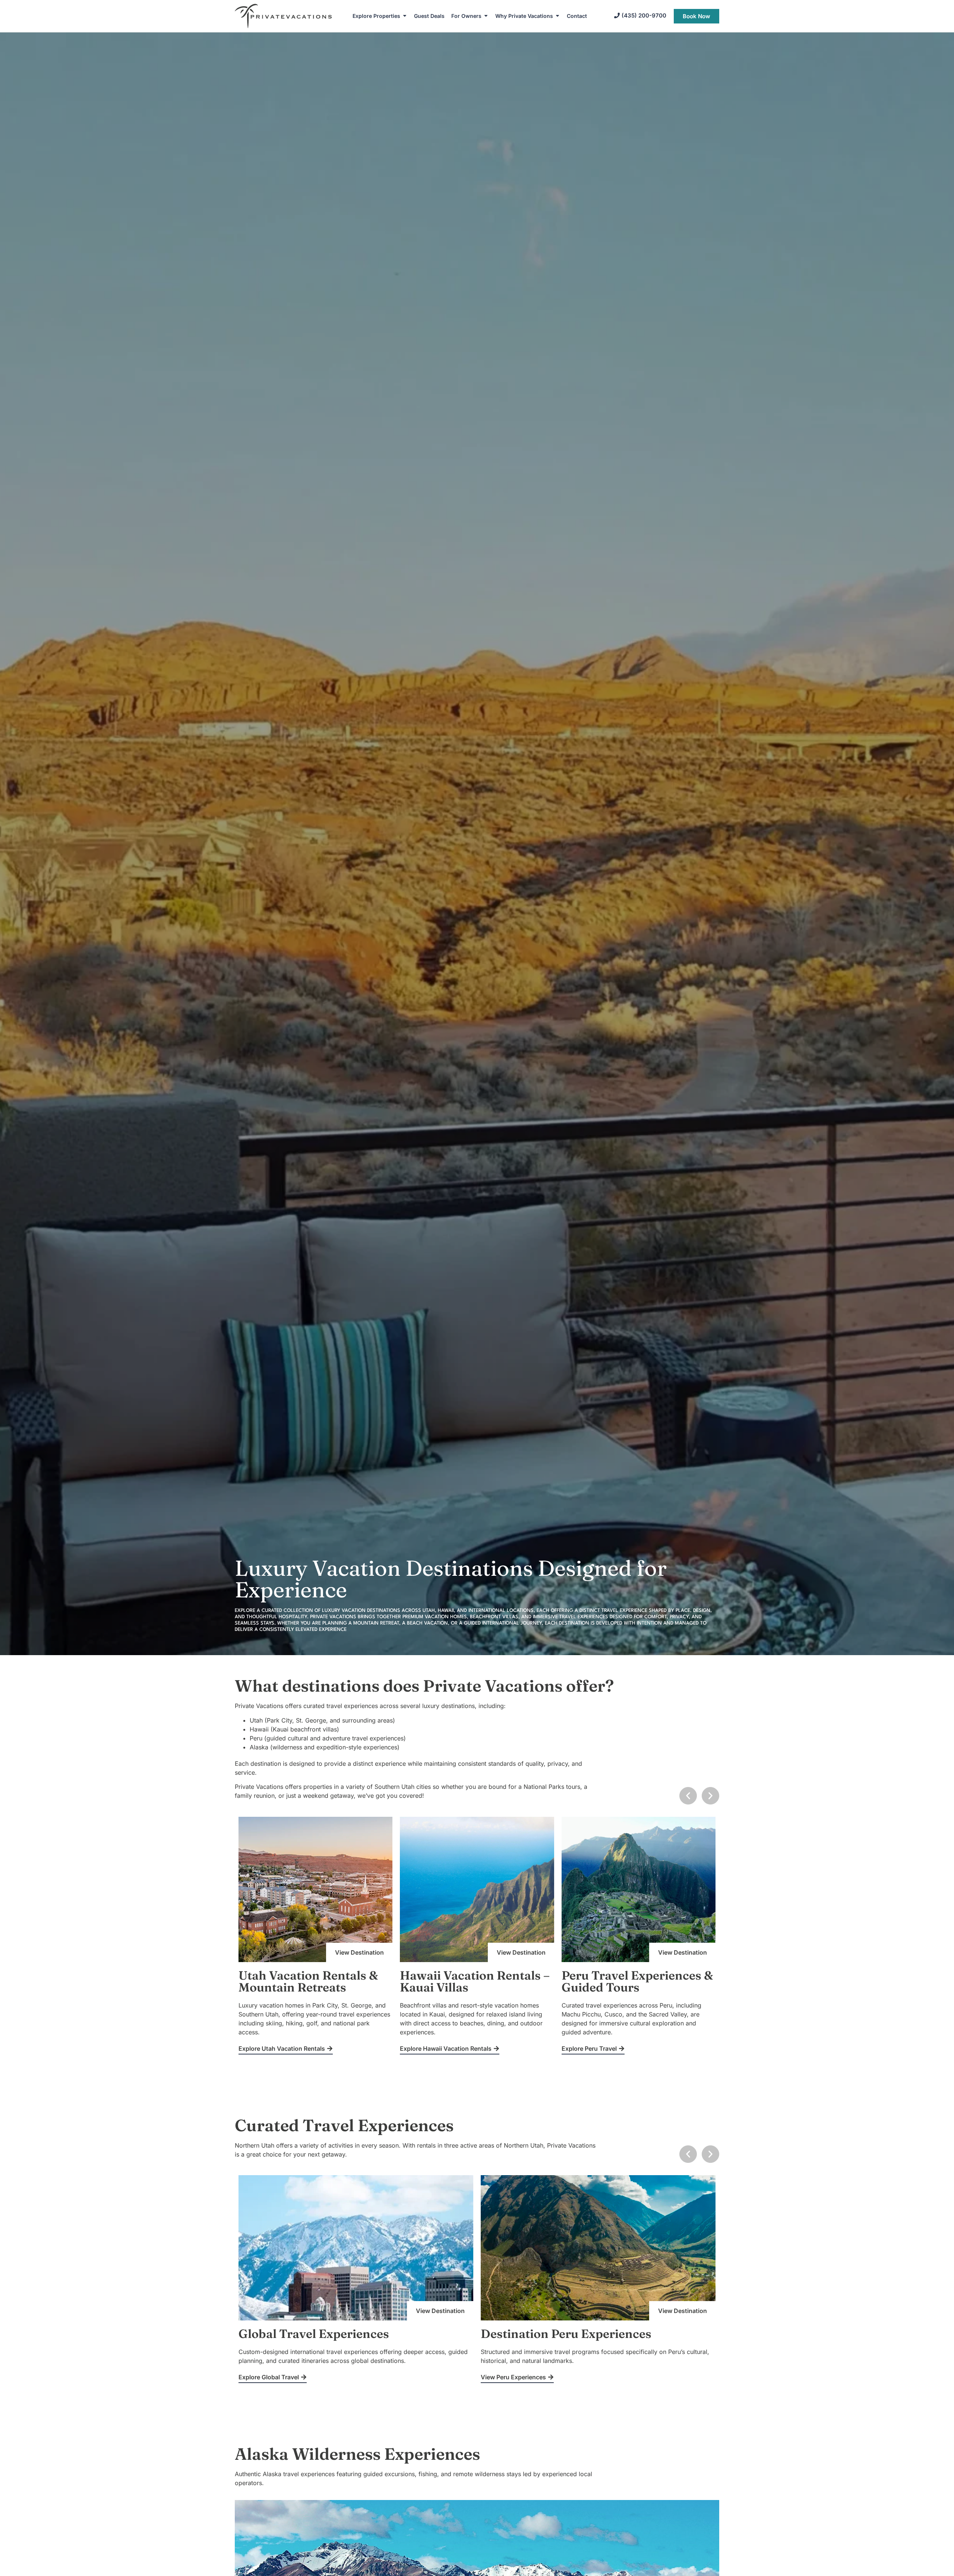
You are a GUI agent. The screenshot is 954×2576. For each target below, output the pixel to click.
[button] (688, 1796)
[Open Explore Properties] (405, 16)
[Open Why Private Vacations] (557, 16)
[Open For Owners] (486, 16)
